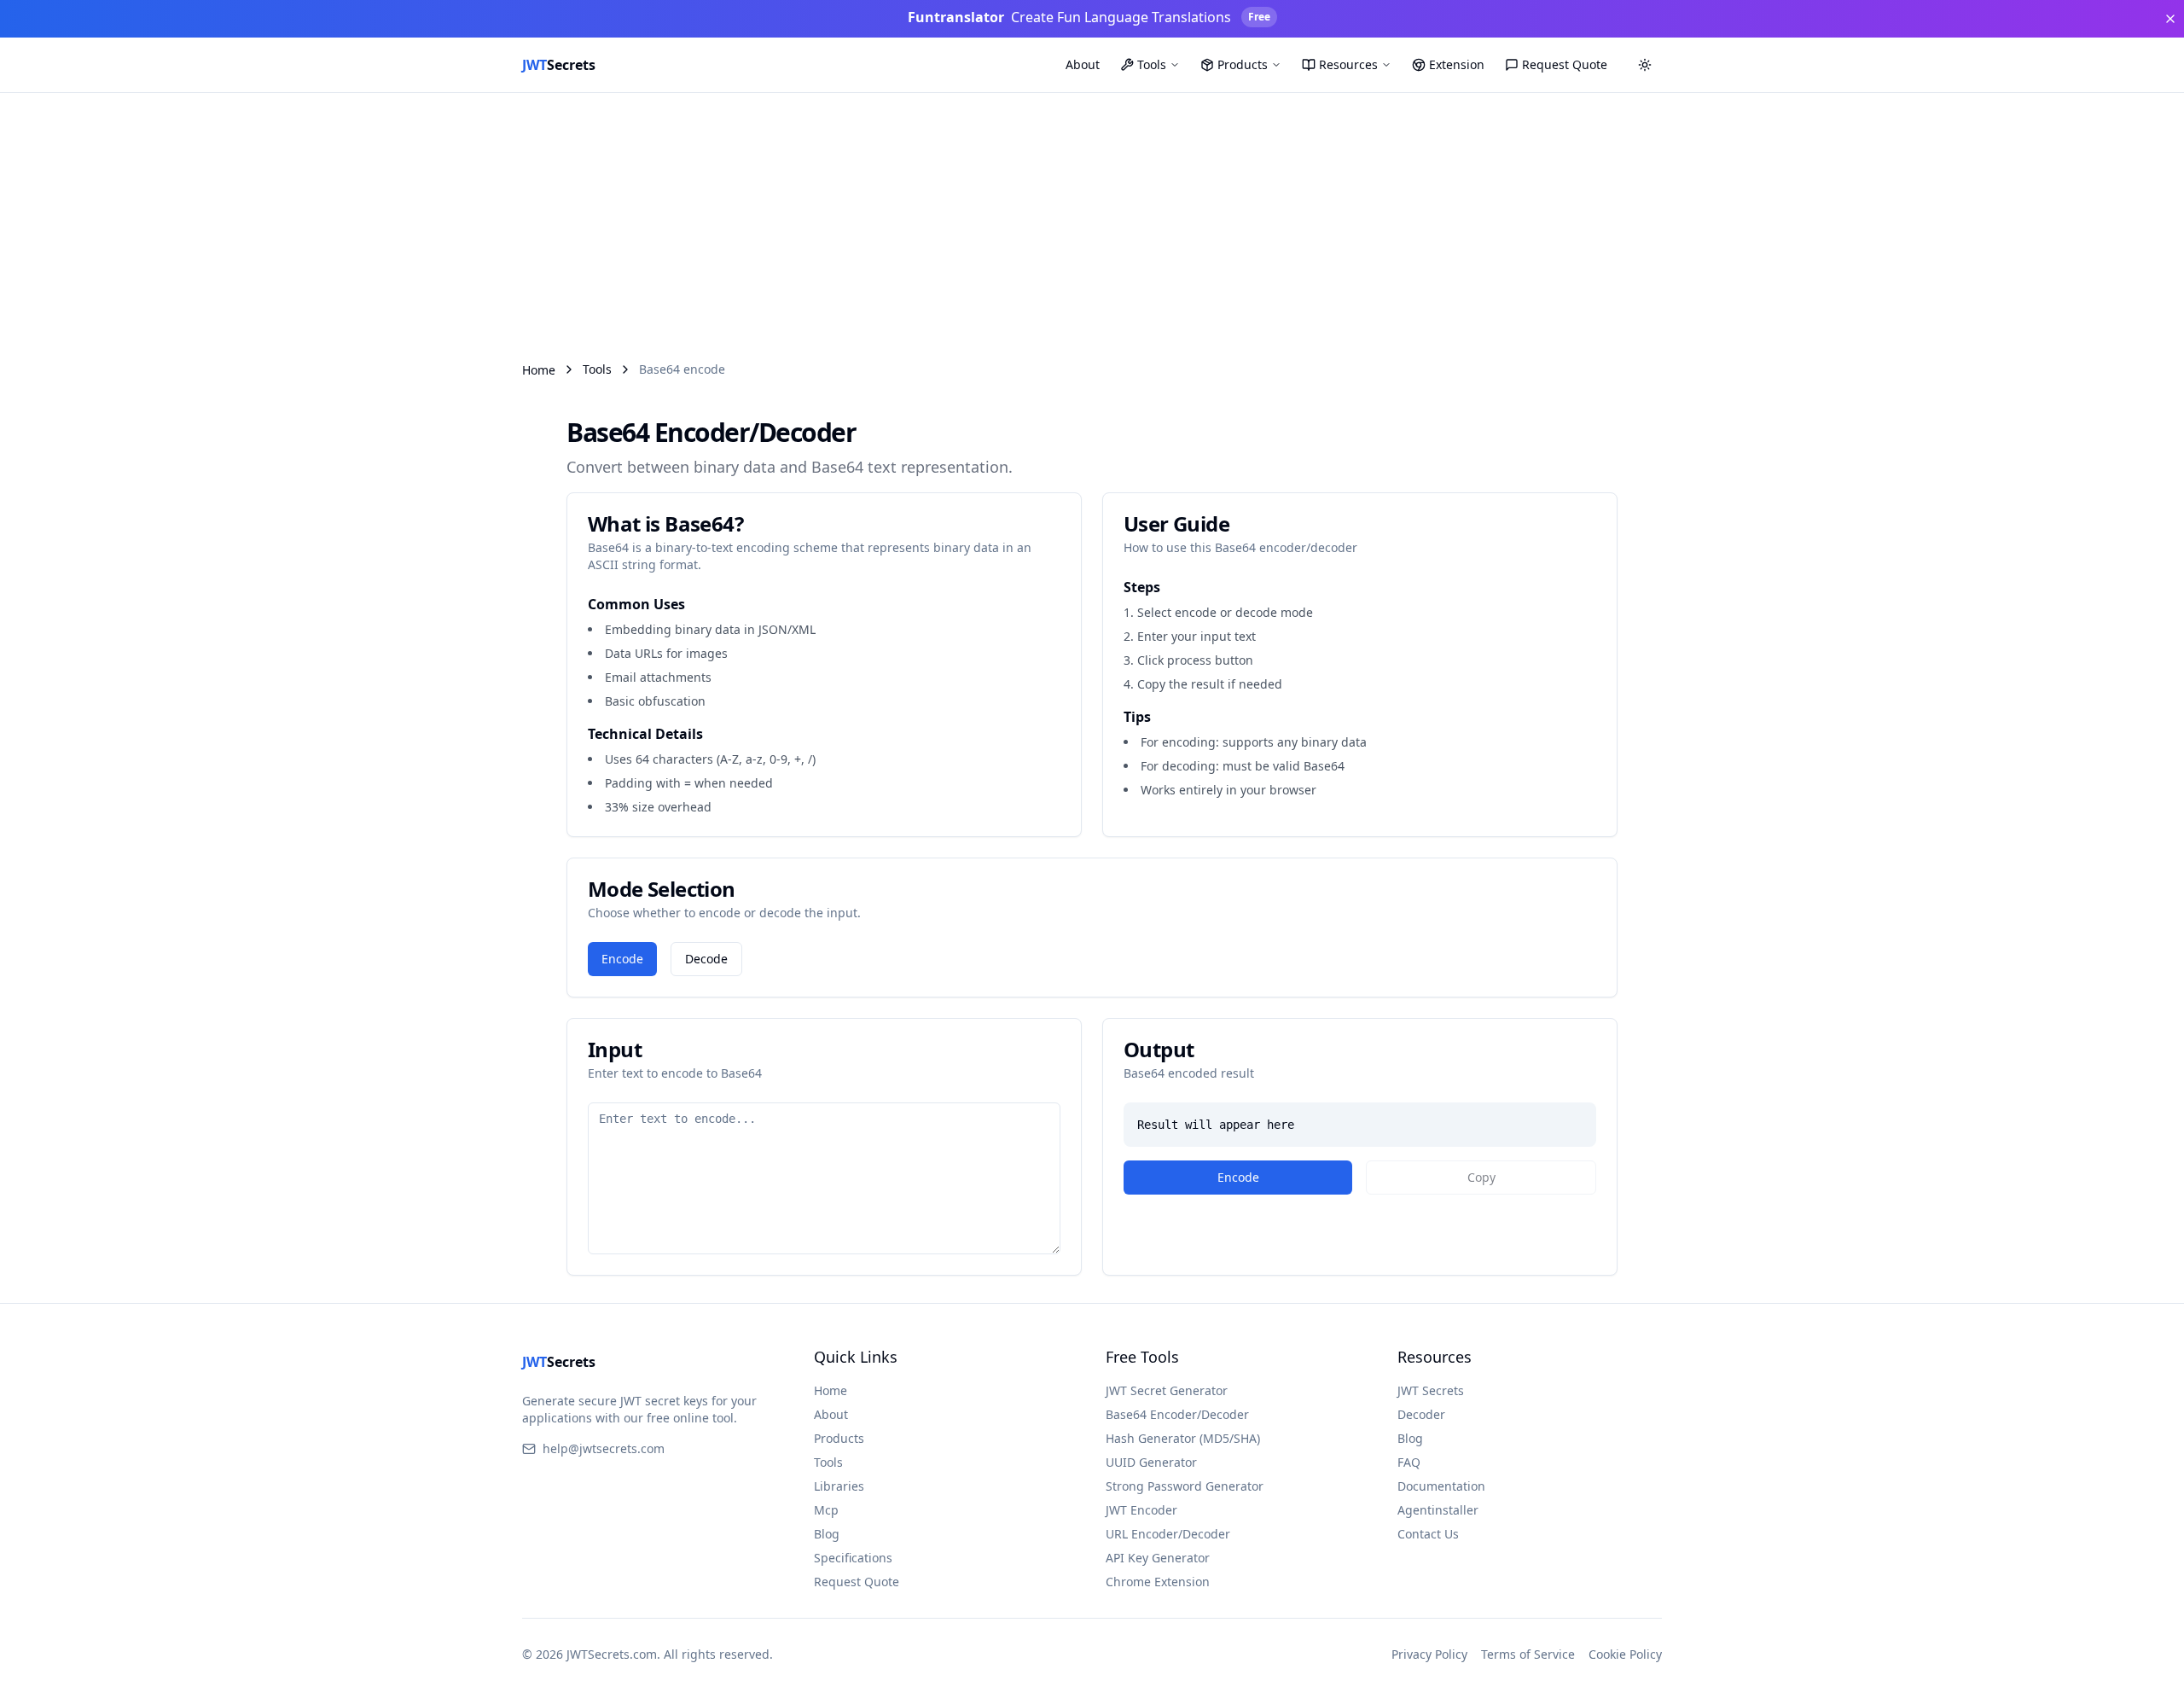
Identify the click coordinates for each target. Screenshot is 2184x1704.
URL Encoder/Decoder (1168, 1534)
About (1083, 64)
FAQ (1409, 1462)
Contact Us (1428, 1534)
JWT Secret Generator (1167, 1390)
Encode (622, 959)
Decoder (1421, 1414)
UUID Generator (1151, 1462)
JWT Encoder (1141, 1510)
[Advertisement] (1092, 221)
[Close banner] (2170, 19)
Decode (706, 959)
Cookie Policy (1625, 1654)
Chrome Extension (1158, 1582)
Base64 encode (682, 369)
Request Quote (1565, 64)
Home (539, 370)
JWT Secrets (1431, 1390)
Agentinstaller (1438, 1510)
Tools (1152, 64)
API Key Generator (1158, 1558)
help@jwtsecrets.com (604, 1448)
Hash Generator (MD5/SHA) (1183, 1438)
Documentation (1441, 1486)
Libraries (839, 1486)
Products (1243, 64)
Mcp (826, 1510)
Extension (1457, 64)
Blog (827, 1534)
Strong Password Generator (1185, 1486)
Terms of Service (1528, 1654)
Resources (1348, 64)
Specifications (853, 1558)
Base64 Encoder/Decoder (1177, 1414)
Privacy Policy (1429, 1654)
